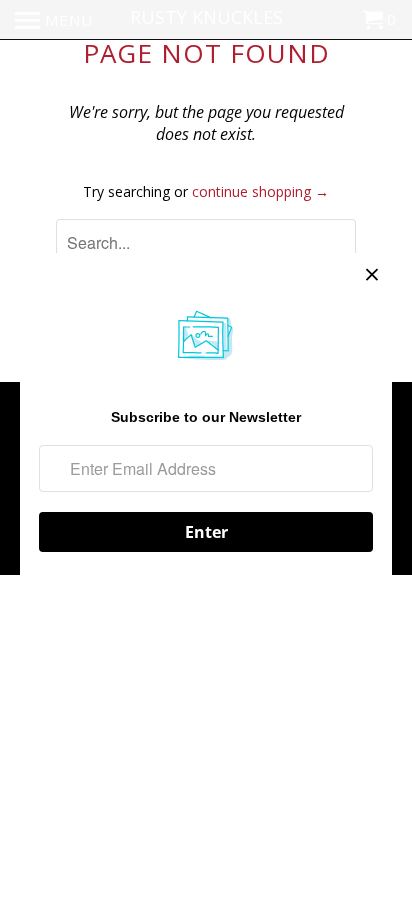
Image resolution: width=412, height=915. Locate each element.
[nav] (54, 20)
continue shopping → (260, 191)
